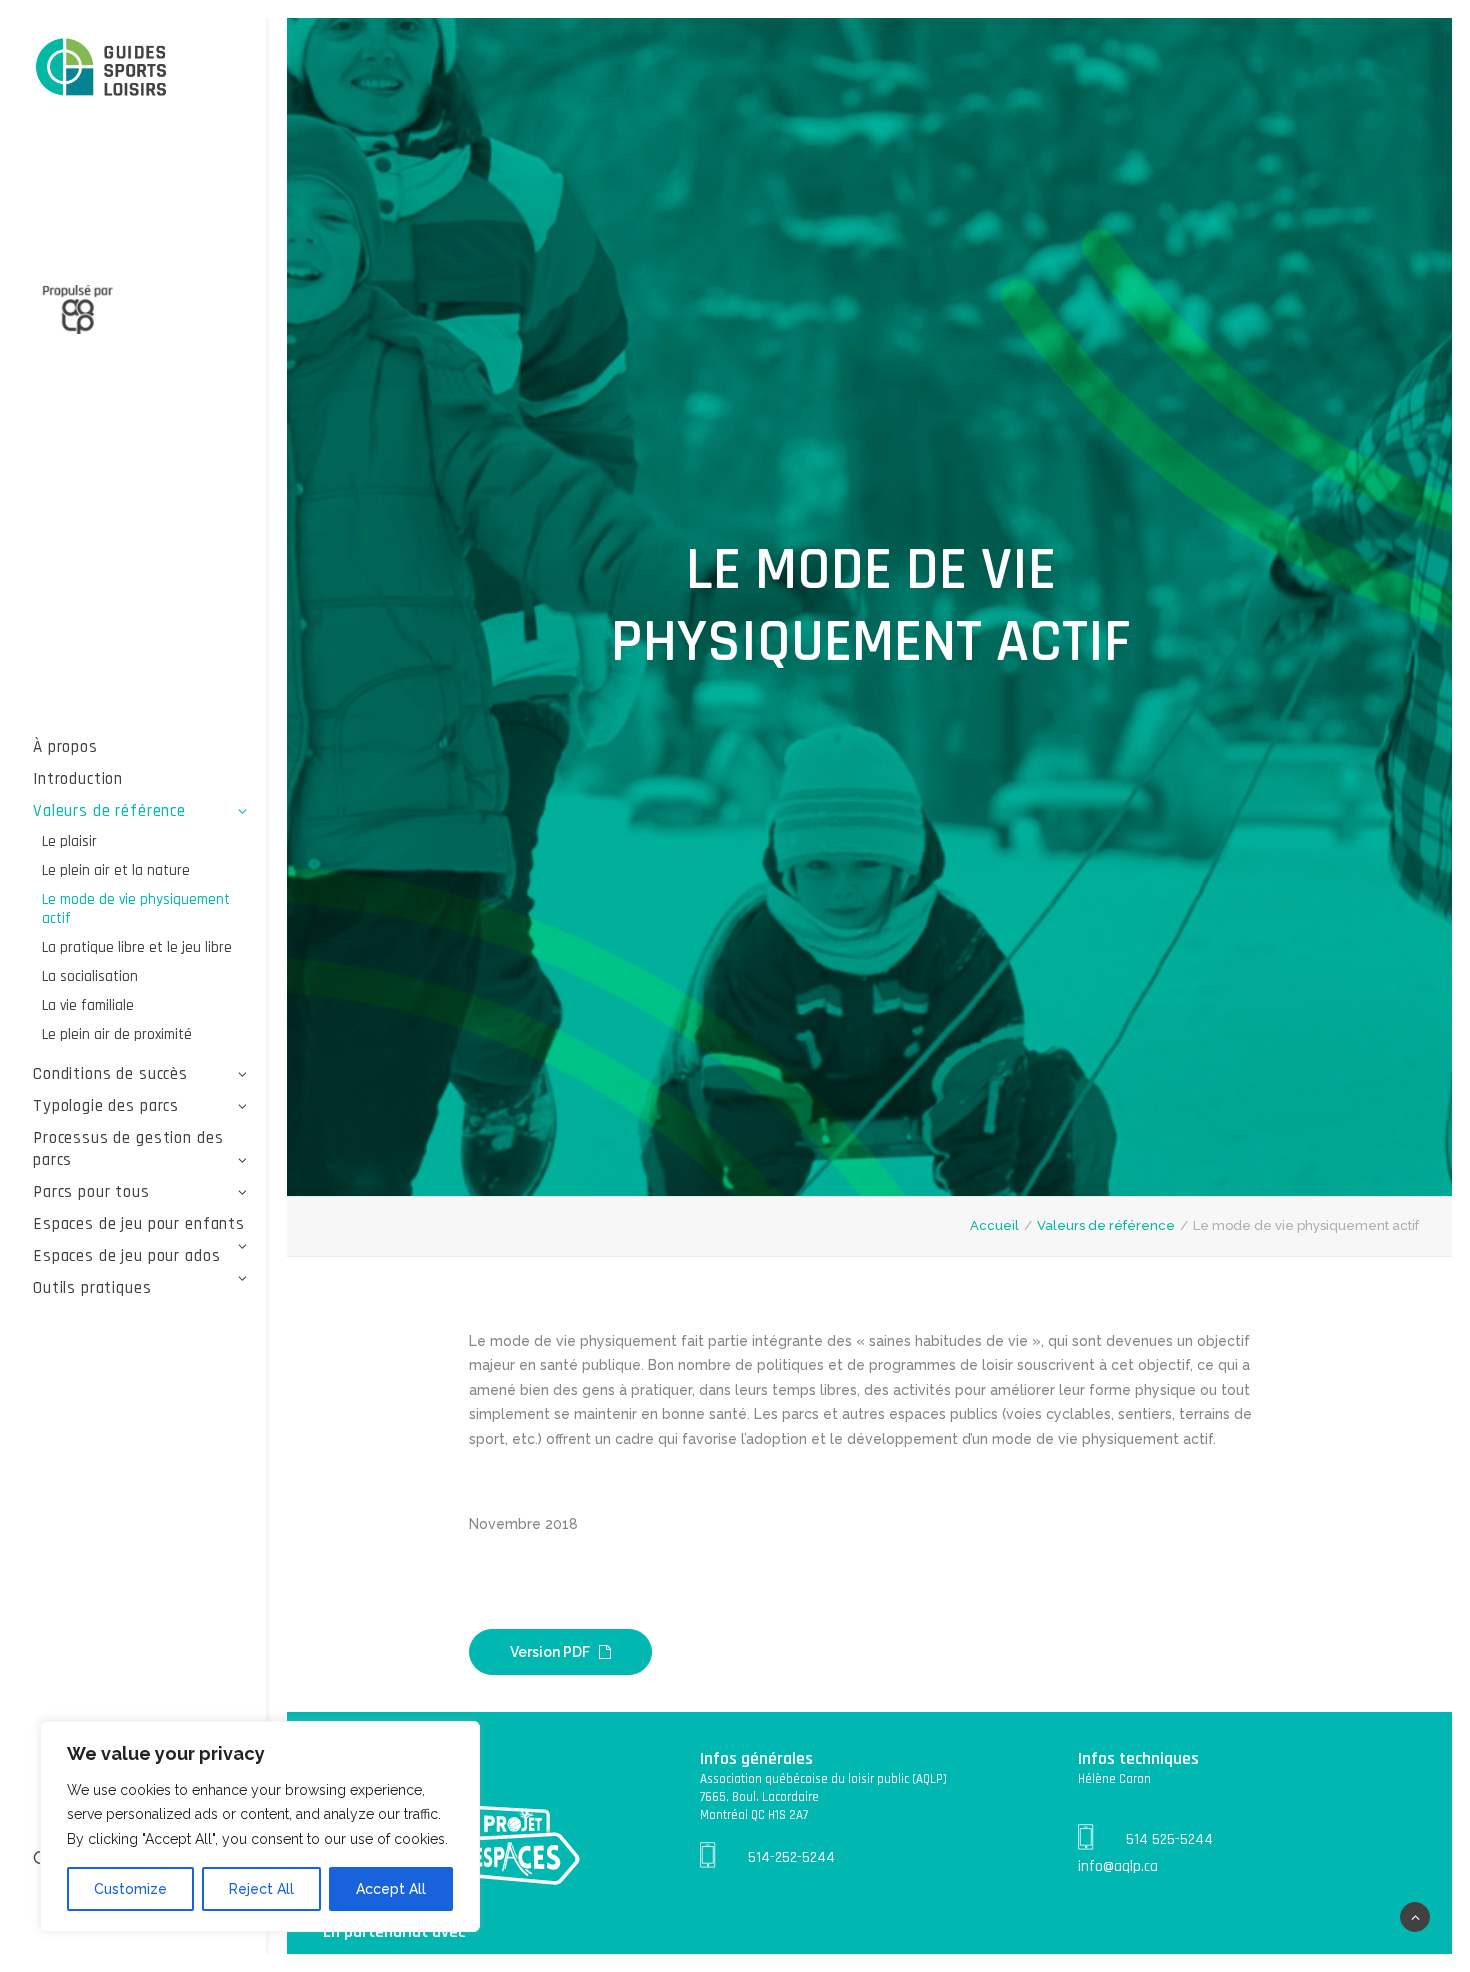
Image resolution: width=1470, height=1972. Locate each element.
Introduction (78, 779)
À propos (65, 747)
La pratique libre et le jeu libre (137, 947)
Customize (130, 1889)
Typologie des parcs (106, 1106)
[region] (260, 1827)
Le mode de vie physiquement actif (136, 909)
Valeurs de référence (109, 811)
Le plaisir (69, 841)
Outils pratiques (92, 1288)
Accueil (994, 1225)
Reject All (261, 1889)
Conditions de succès (110, 1074)
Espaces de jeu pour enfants (139, 1224)
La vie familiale (88, 1005)
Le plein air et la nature (116, 870)
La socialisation (90, 976)
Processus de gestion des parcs (128, 1149)
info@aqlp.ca (1118, 1866)
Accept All (391, 1889)
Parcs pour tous (91, 1192)
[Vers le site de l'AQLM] (140, 298)
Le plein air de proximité (117, 1034)
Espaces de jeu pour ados (126, 1256)
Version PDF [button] (550, 1652)
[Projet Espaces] (140, 68)
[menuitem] (140, 747)
